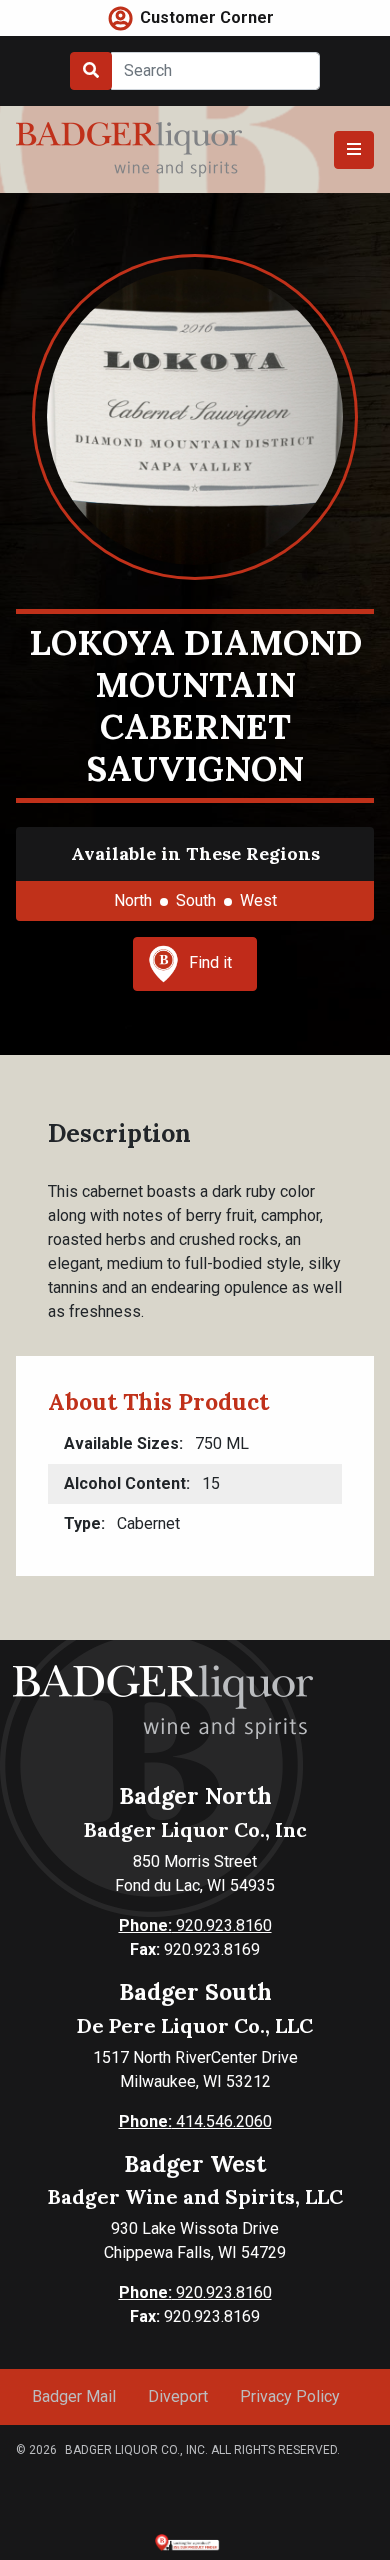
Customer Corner (207, 17)
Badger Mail (74, 2396)
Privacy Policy (290, 2396)
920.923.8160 (195, 1925)
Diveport (178, 2396)
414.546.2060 (195, 2121)
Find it (210, 962)
